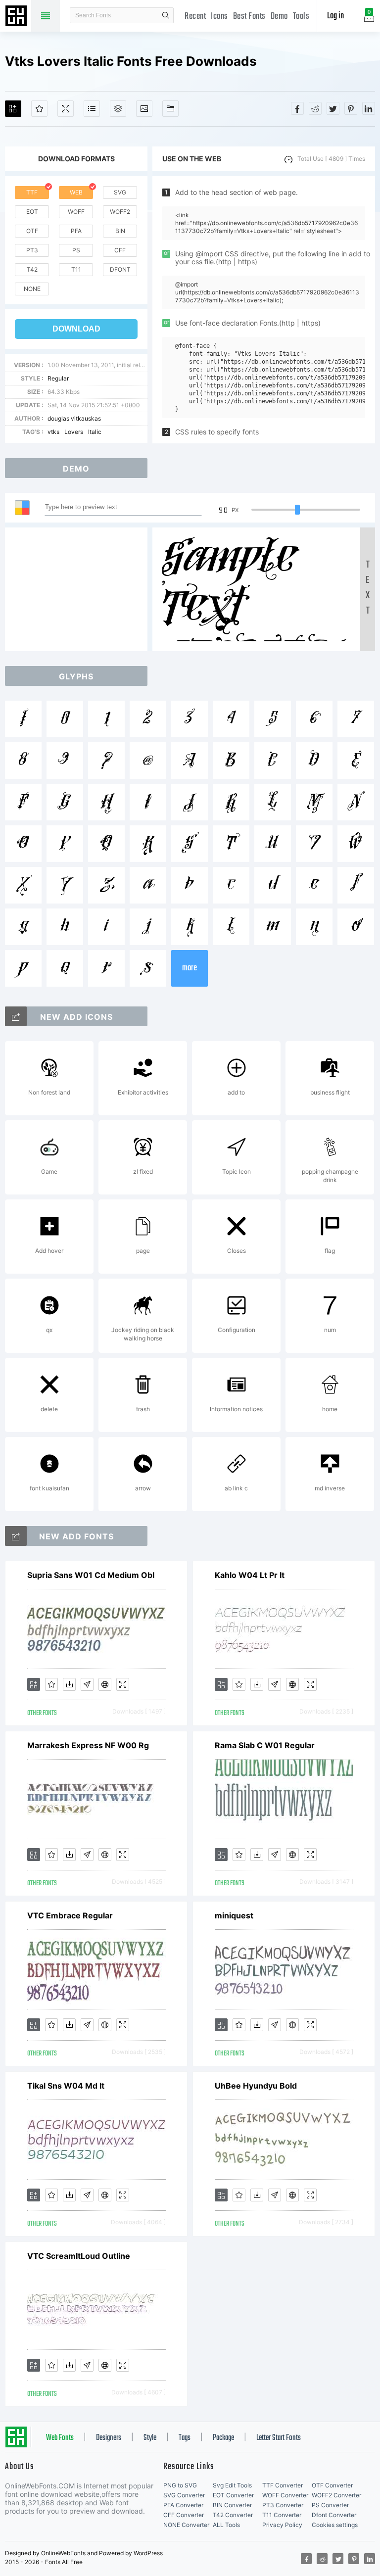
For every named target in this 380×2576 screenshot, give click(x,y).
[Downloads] (69, 1684)
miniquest (234, 1915)
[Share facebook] (297, 108)
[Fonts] (170, 109)
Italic (95, 432)
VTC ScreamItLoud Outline (79, 2256)
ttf (32, 192)
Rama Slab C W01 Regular (265, 1745)
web (76, 192)
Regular (58, 378)
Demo (279, 17)
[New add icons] (16, 1016)
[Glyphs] (92, 109)
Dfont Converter (334, 2515)
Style (150, 2438)
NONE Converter (186, 2525)
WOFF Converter (285, 2495)
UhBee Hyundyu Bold (256, 2086)
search (166, 15)
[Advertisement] (79, 589)
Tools (301, 17)
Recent (195, 17)
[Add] (13, 109)
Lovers (74, 432)
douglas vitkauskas (74, 418)
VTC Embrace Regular (70, 1915)
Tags (185, 2438)
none (32, 289)
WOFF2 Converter (336, 2495)
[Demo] (66, 109)
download (76, 329)
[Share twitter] (333, 108)
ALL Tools (226, 2525)
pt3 (32, 250)
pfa (76, 231)
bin (120, 231)
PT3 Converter (283, 2505)
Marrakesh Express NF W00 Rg (88, 1745)
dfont (120, 269)
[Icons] (144, 109)
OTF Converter (332, 2485)
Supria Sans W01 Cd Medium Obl (91, 1575)
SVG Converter (184, 2495)
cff (120, 250)
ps (76, 250)
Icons (219, 17)
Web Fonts (60, 2438)
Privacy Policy (282, 2525)
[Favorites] (39, 109)
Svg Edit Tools (232, 2485)
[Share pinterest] (351, 108)
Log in (335, 16)
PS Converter (330, 2505)
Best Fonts (249, 17)
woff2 (120, 212)
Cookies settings (335, 2525)
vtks (53, 432)
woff (76, 212)
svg (120, 192)
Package (223, 2438)
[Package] (118, 109)
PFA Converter (183, 2505)
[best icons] (16, 1536)
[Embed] (105, 1684)
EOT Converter (233, 2495)
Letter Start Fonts (279, 2438)
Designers (109, 2438)
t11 (76, 269)
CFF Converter (184, 2515)
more (190, 968)
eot (32, 212)
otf (32, 231)
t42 (32, 269)
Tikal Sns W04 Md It (66, 2086)
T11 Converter (282, 2515)
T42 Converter (233, 2515)
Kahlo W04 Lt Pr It (250, 1575)
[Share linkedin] (369, 108)
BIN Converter (232, 2505)
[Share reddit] (315, 108)
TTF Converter (283, 2485)
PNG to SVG (180, 2485)
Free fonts (17, 17)
